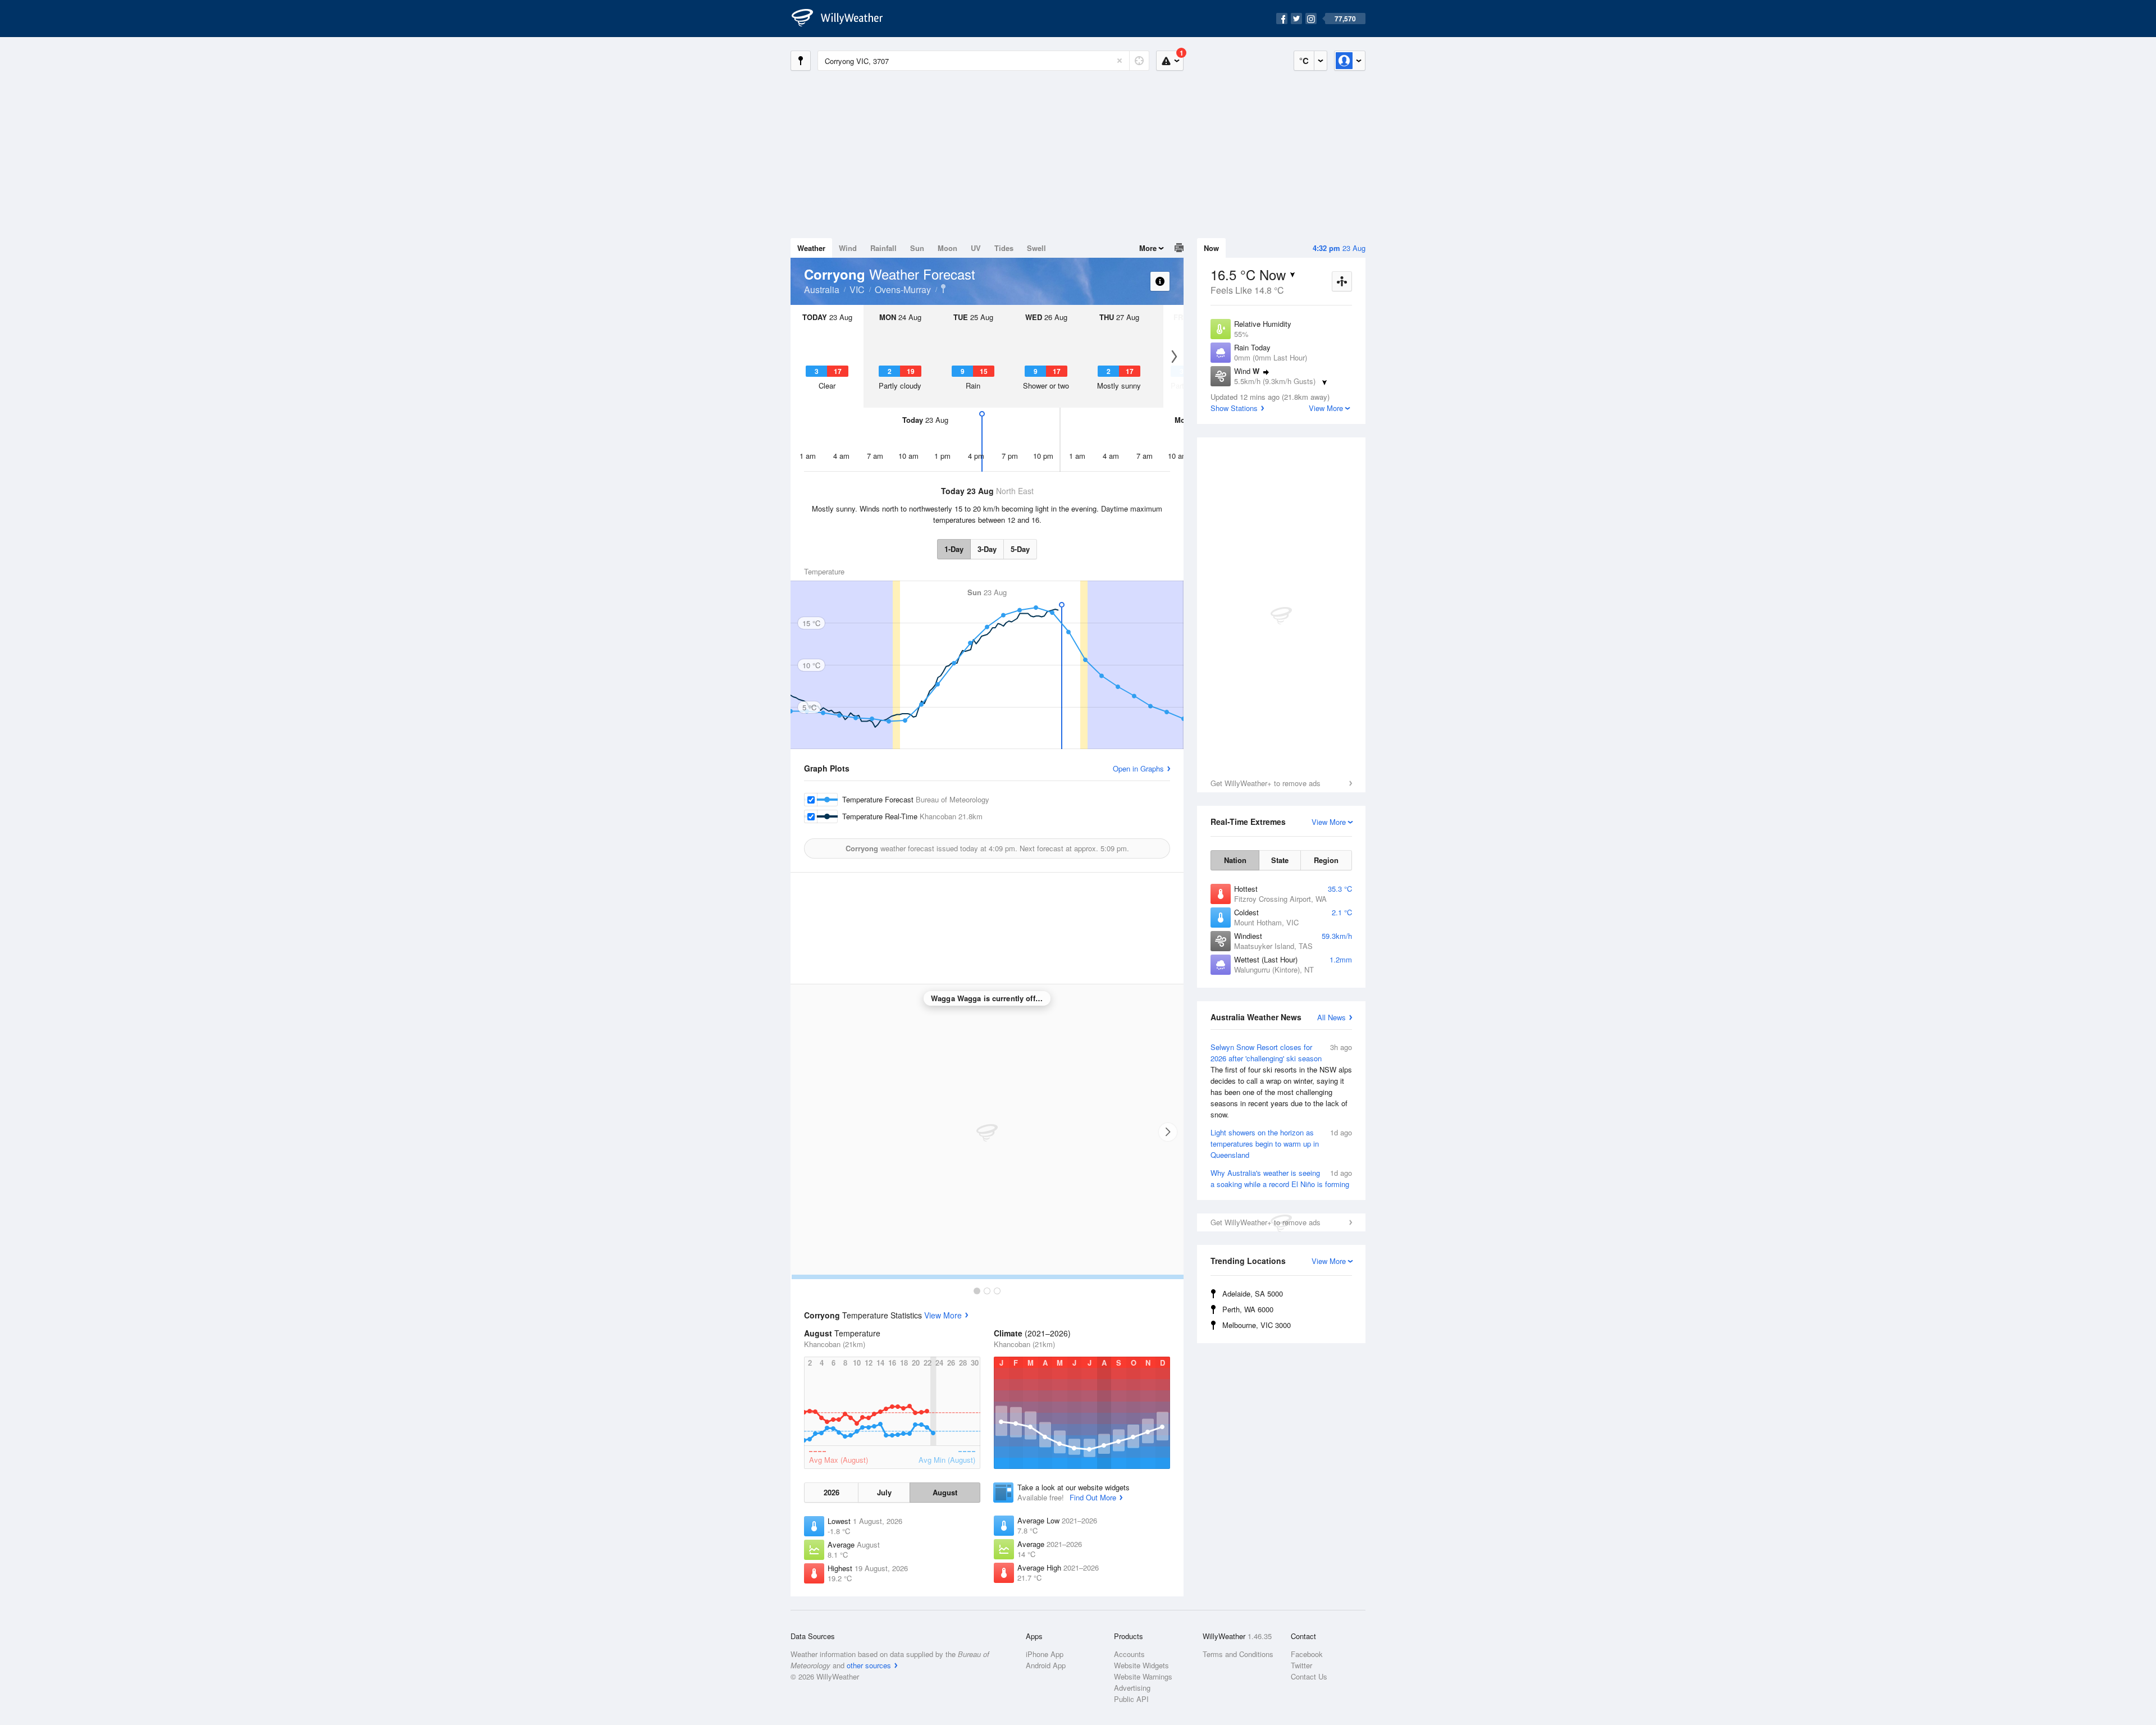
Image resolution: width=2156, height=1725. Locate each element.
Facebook (1307, 1654)
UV (976, 248)
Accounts (1129, 1654)
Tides (1004, 248)
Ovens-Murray (903, 289)
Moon (947, 248)
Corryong (943, 289)
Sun (917, 248)
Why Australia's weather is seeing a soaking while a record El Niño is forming (1281, 1178)
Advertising (1132, 1688)
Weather (811, 248)
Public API (1131, 1699)
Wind (848, 248)
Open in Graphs (1138, 768)
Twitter (1301, 1665)
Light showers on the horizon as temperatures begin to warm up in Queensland (1281, 1144)
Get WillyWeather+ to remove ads (1266, 783)
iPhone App (1045, 1654)
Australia (822, 289)
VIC (857, 289)
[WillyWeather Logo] (843, 19)
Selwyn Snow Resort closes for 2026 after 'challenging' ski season (1281, 1081)
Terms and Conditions (1238, 1654)
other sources (869, 1665)
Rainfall (883, 248)
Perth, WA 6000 (1248, 1309)
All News (1331, 1017)
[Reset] (1120, 61)
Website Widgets (1141, 1665)
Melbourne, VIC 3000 (1257, 1325)
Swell (1036, 248)
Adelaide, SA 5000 (1253, 1293)
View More (943, 1315)
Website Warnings (1143, 1676)
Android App (1046, 1665)
